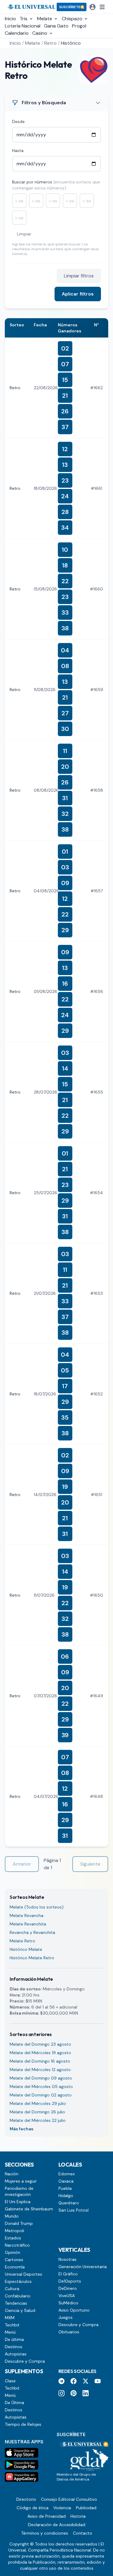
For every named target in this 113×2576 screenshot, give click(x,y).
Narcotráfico (17, 2245)
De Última (14, 2403)
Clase (10, 2381)
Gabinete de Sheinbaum (29, 2209)
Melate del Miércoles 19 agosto (40, 2053)
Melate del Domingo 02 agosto (41, 2095)
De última (14, 2339)
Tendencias (16, 2303)
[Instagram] (61, 2393)
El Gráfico (68, 2274)
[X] (86, 2381)
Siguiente (90, 1864)
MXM (10, 2318)
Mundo (12, 2216)
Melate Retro (22, 1941)
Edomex (67, 2174)
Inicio (10, 19)
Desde (18, 121)
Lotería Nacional (23, 26)
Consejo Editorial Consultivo (69, 2499)
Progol (79, 26)
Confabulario (18, 2296)
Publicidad (86, 2508)
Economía (15, 2267)
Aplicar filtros (78, 294)
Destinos (14, 2347)
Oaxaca (66, 2181)
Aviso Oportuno (74, 2310)
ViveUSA (67, 2296)
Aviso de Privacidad (47, 2516)
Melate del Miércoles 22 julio (38, 2120)
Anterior (22, 1864)
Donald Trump (19, 2223)
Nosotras (67, 2259)
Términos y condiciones (45, 2533)
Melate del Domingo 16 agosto (40, 2061)
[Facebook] (74, 2381)
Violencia (62, 2508)
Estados (13, 2238)
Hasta (18, 150)
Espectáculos (18, 2281)
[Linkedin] (86, 2393)
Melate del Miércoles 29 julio (38, 2103)
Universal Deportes (24, 2274)
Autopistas (16, 2354)
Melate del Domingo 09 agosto (41, 2078)
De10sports (70, 2281)
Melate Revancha (27, 1915)
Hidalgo (66, 2196)
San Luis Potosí (74, 2210)
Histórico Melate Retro (32, 1958)
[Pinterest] (74, 2393)
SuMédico (68, 2303)
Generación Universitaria (83, 2267)
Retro (50, 43)
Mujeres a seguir (21, 2181)
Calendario (17, 33)
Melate (33, 43)
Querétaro (69, 2203)
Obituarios (69, 2332)
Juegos (66, 2317)
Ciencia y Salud (20, 2310)
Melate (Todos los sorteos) (37, 1907)
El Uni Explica (18, 2202)
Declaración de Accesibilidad (57, 2525)
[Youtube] (98, 2381)
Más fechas (22, 2129)
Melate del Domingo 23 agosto (40, 2044)
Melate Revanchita (28, 1924)
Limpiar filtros (79, 276)
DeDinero (68, 2288)
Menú (10, 2332)
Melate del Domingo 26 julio (37, 2112)
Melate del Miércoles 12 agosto (40, 2070)
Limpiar (24, 234)
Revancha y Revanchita (32, 1932)
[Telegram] (61, 2381)
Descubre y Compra (25, 2361)
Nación (12, 2174)
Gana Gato (56, 26)
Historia (78, 2516)
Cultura (12, 2289)
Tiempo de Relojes (23, 2424)
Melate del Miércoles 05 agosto (41, 2086)
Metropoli (14, 2231)
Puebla (65, 2188)
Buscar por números (56, 185)
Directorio (26, 2499)
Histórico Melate (26, 1949)
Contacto (83, 2533)
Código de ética (33, 2508)
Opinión (13, 2252)
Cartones (14, 2260)
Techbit (12, 2325)
